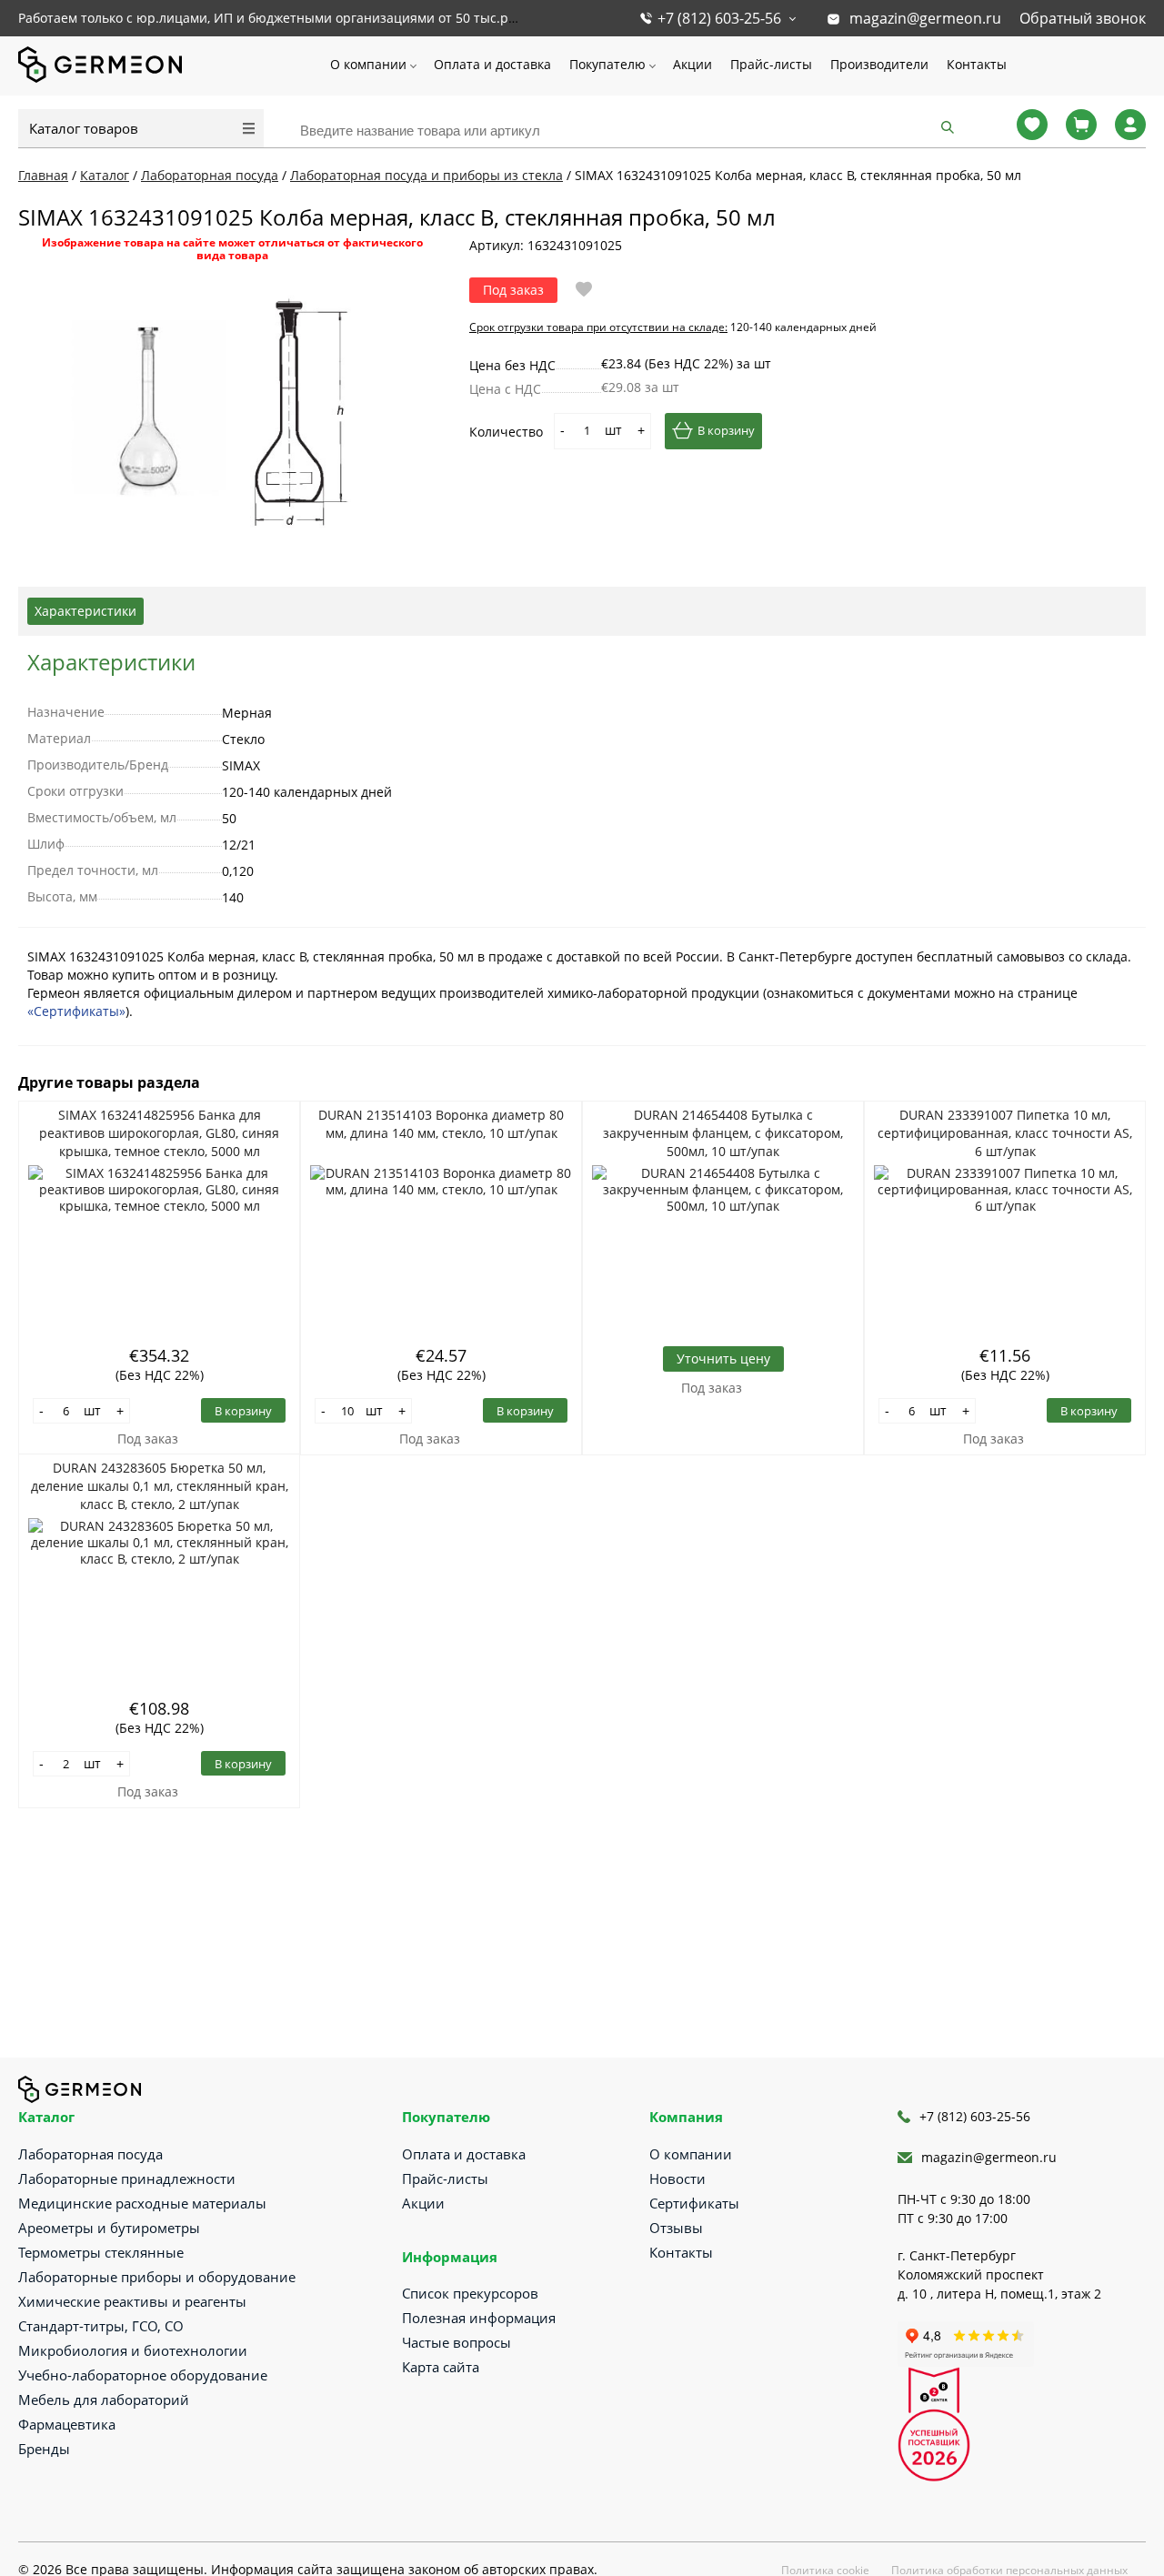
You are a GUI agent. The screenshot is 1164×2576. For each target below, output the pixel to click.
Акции (692, 64)
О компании (368, 64)
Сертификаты (694, 2203)
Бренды (44, 2449)
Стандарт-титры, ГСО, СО (101, 2326)
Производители (879, 64)
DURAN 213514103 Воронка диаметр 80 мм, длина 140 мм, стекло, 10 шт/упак (441, 1124)
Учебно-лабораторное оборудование (143, 2375)
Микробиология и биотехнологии (133, 2350)
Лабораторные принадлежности (127, 2179)
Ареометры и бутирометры (109, 2228)
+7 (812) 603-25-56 (719, 18)
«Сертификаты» (76, 1011)
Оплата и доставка (492, 64)
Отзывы (676, 2228)
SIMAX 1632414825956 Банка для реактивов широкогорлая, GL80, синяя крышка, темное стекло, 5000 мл (159, 1133)
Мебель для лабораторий (104, 2400)
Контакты (977, 64)
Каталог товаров (84, 128)
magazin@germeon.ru (925, 18)
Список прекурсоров (470, 2293)
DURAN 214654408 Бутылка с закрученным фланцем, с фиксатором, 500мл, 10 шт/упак (723, 1133)
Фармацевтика (67, 2424)
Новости (677, 2179)
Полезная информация (479, 2318)
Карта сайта (441, 2367)
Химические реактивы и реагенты (132, 2301)
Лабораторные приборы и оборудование (157, 2277)
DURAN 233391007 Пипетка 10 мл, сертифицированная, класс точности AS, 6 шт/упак (1005, 1133)
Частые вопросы (457, 2342)
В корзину (726, 430)
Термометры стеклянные (101, 2252)
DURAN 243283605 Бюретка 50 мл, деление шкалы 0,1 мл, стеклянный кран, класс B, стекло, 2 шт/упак (160, 1486)
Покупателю (607, 64)
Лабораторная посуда (90, 2154)
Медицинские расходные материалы (142, 2203)
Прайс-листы (771, 64)
